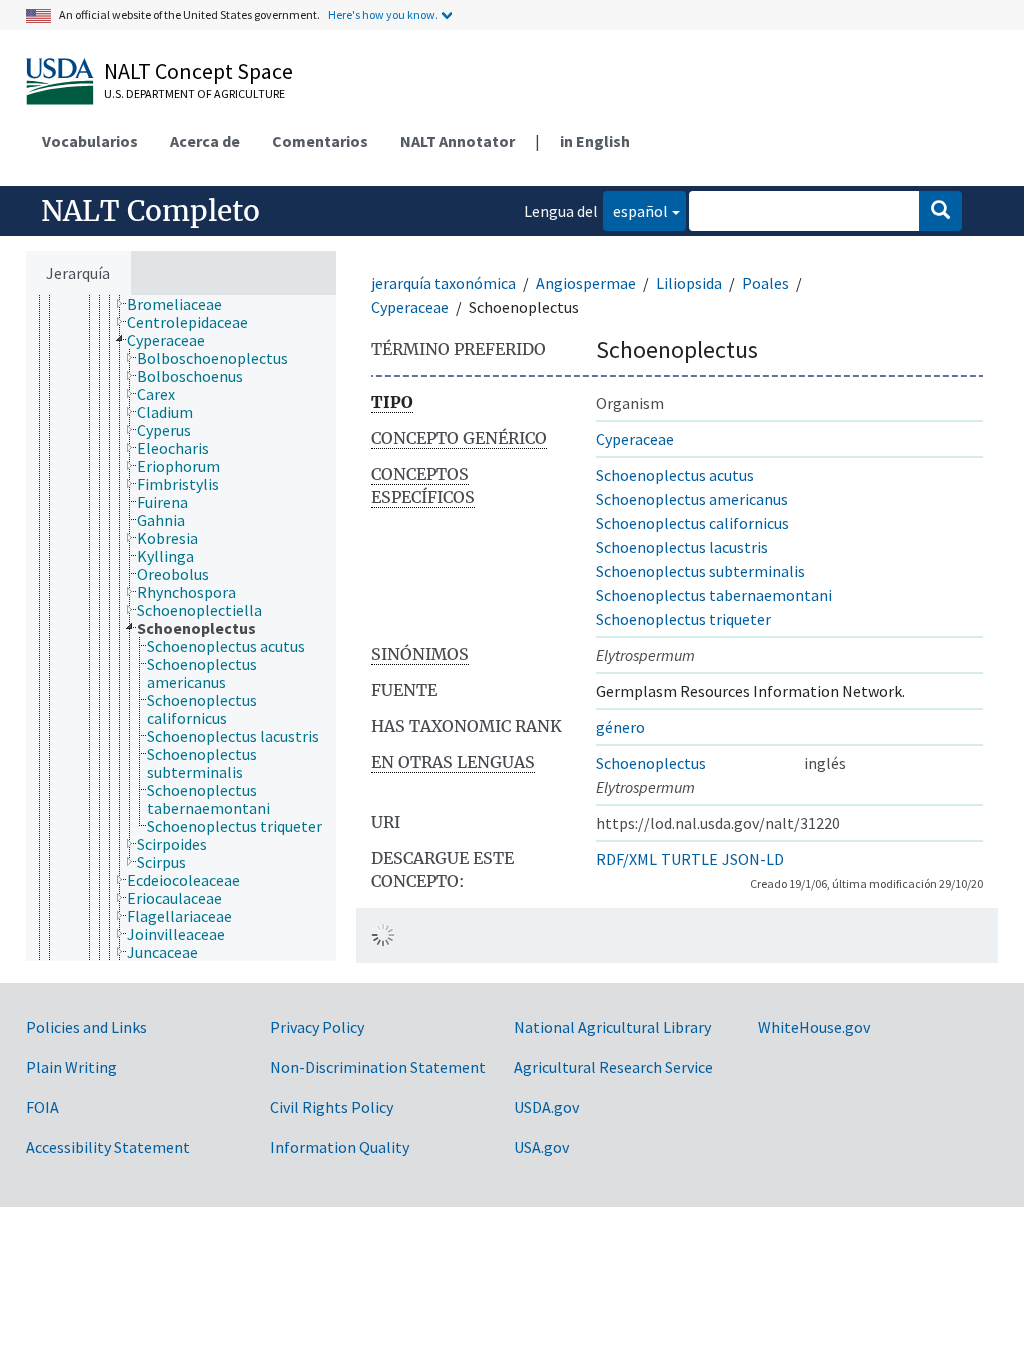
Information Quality (339, 1147)
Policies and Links (86, 1027)
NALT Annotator (457, 141)
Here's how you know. (383, 14)
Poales (765, 283)
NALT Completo (150, 211)
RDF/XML (626, 859)
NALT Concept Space (198, 71)
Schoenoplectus (651, 763)
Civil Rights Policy (331, 1107)
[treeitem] (183, 304)
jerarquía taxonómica (443, 283)
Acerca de (205, 141)
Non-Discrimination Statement (378, 1067)
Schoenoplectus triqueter (683, 619)
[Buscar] (940, 211)
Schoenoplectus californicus (692, 523)
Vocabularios (90, 141)
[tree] (181, 628)
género (620, 727)
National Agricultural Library (612, 1027)
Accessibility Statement (108, 1147)
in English (595, 141)
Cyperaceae (410, 307)
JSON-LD (753, 859)
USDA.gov (546, 1107)
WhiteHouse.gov (814, 1027)
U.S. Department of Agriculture (194, 93)
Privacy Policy (317, 1027)
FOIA (42, 1107)
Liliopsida (689, 283)
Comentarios (320, 141)
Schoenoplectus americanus (692, 499)
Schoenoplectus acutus (675, 475)
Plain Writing (71, 1067)
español (635, 210)
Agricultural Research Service (613, 1067)
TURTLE (689, 859)
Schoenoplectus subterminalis (700, 571)
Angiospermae (586, 283)
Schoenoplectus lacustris (682, 547)
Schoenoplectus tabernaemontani (714, 595)
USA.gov (541, 1147)
